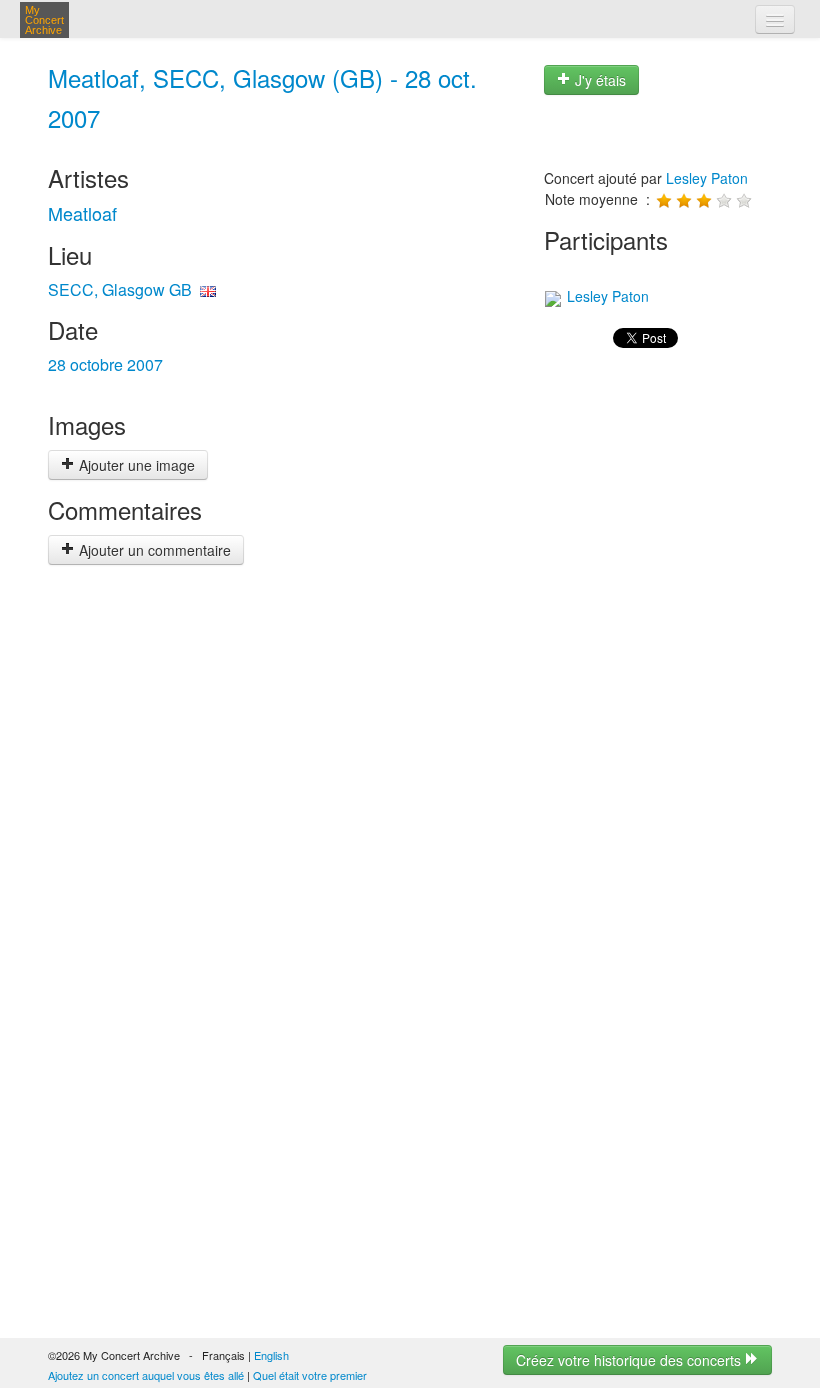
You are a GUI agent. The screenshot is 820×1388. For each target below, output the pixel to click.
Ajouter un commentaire (153, 550)
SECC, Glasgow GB (120, 289)
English (271, 1355)
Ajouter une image (135, 465)
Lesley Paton (707, 178)
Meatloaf (82, 213)
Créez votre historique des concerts (630, 1360)
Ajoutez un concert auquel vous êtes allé (146, 1375)
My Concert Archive (44, 20)
